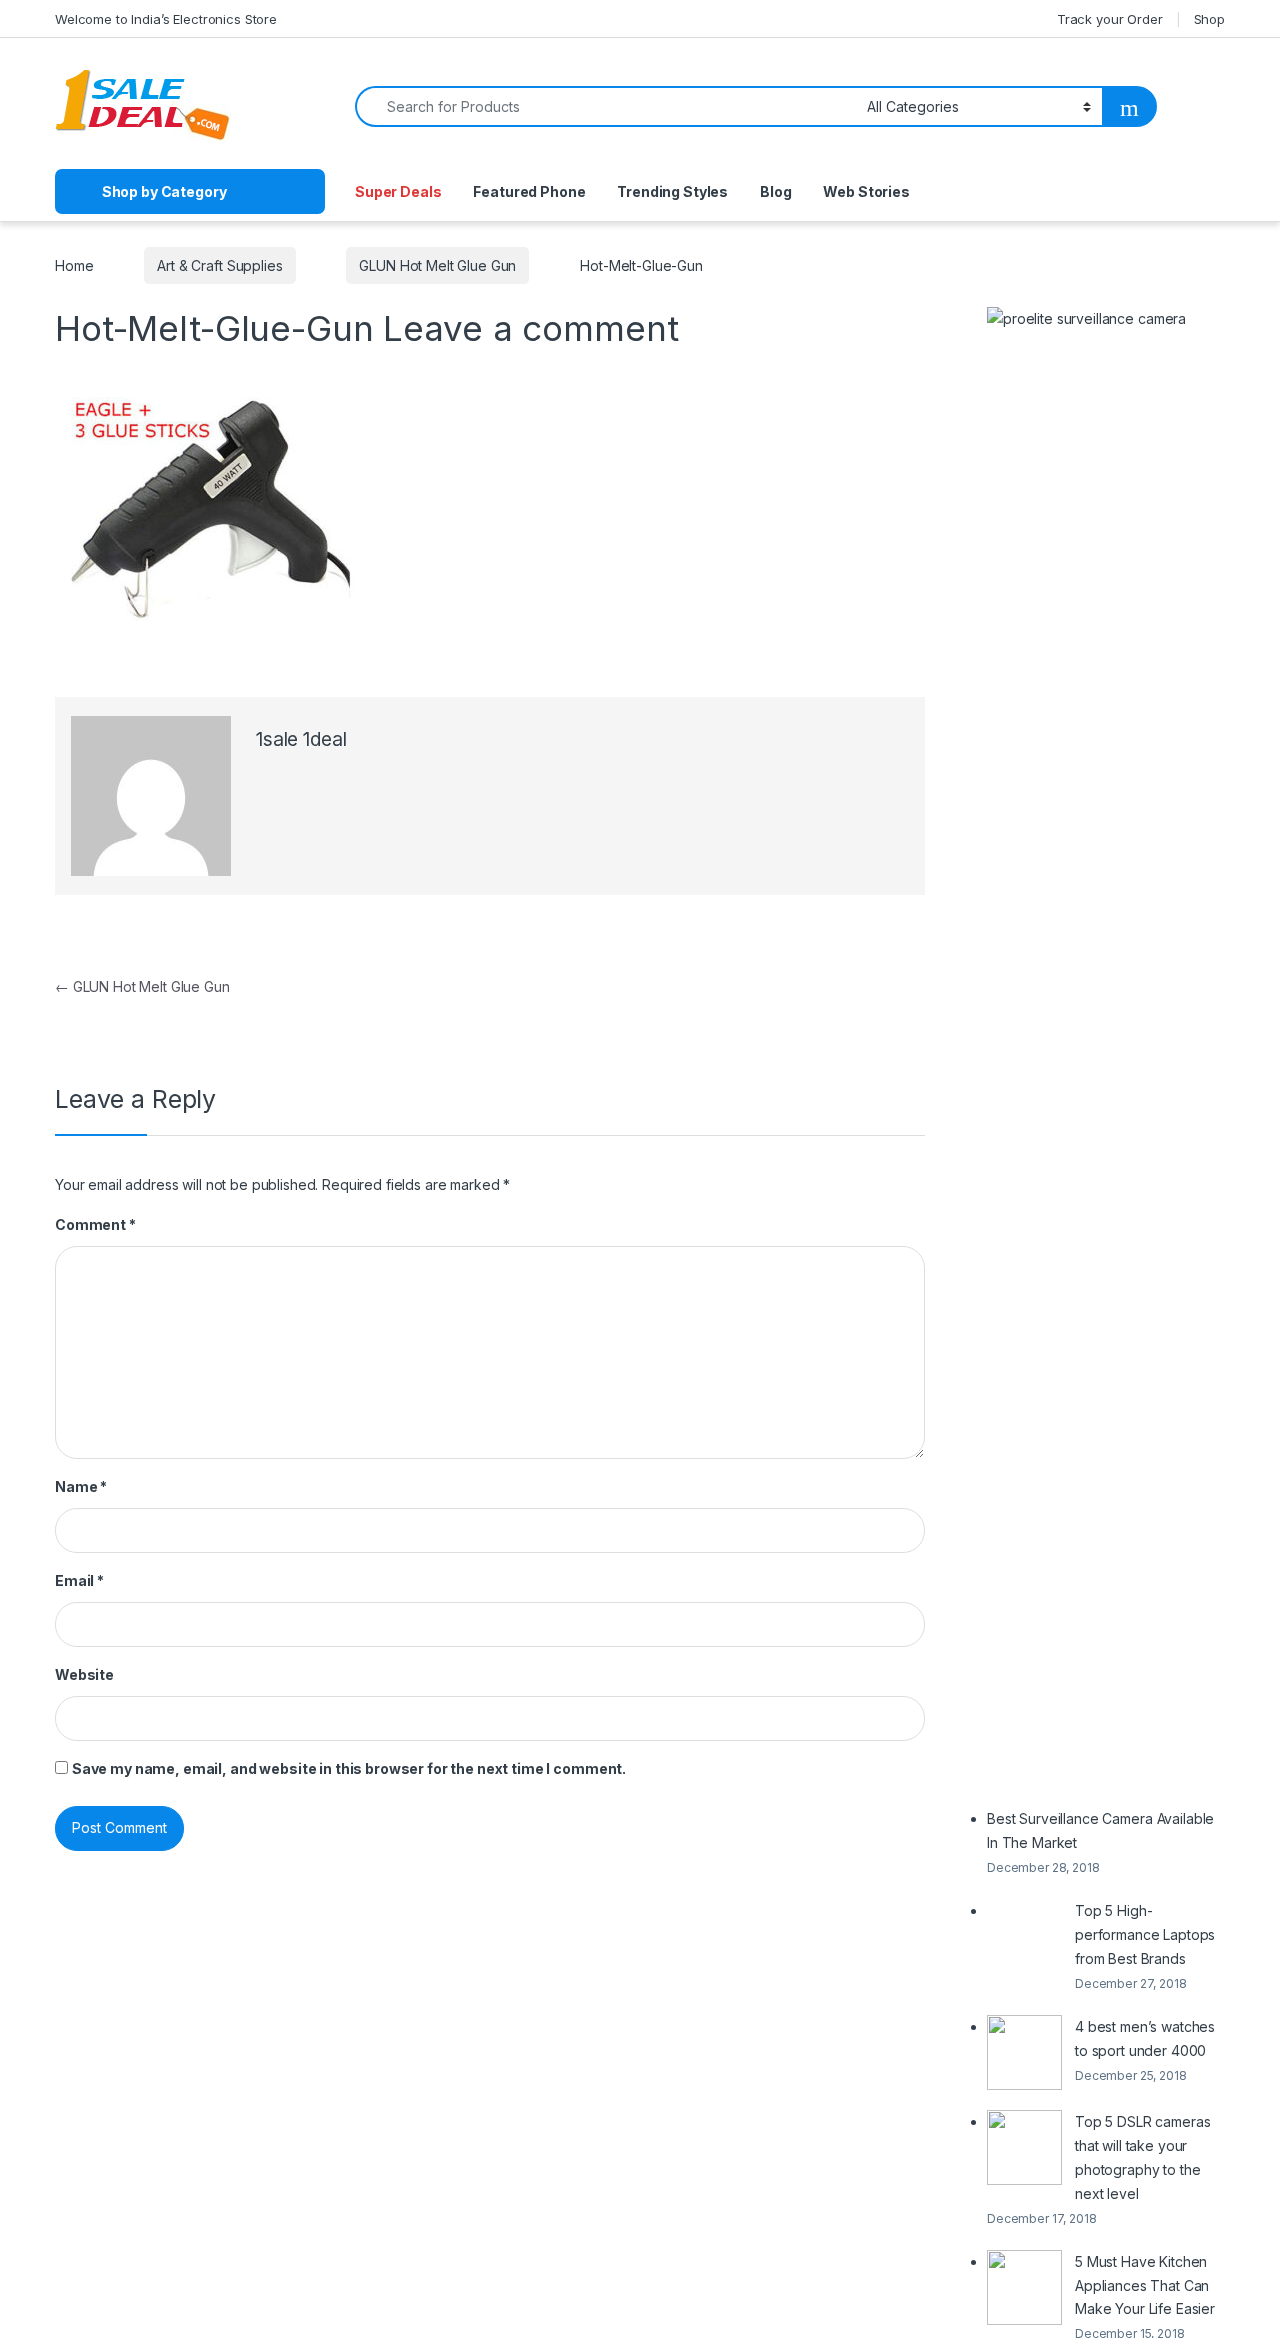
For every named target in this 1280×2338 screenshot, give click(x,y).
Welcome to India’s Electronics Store (166, 19)
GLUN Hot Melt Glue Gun (437, 265)
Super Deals (398, 191)
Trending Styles (672, 191)
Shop (1209, 19)
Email (79, 1580)
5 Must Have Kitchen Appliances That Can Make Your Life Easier (1145, 2285)
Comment (95, 1224)
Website (84, 1674)
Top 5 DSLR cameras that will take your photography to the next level (1142, 2157)
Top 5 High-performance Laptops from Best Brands (1145, 1934)
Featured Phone (529, 191)
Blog (775, 191)
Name (81, 1486)
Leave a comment (530, 328)
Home (74, 265)
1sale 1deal (301, 739)
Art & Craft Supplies (219, 265)
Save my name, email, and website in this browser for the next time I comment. (349, 1768)
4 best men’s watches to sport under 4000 (1145, 2038)
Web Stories (866, 191)
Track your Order (1110, 19)
